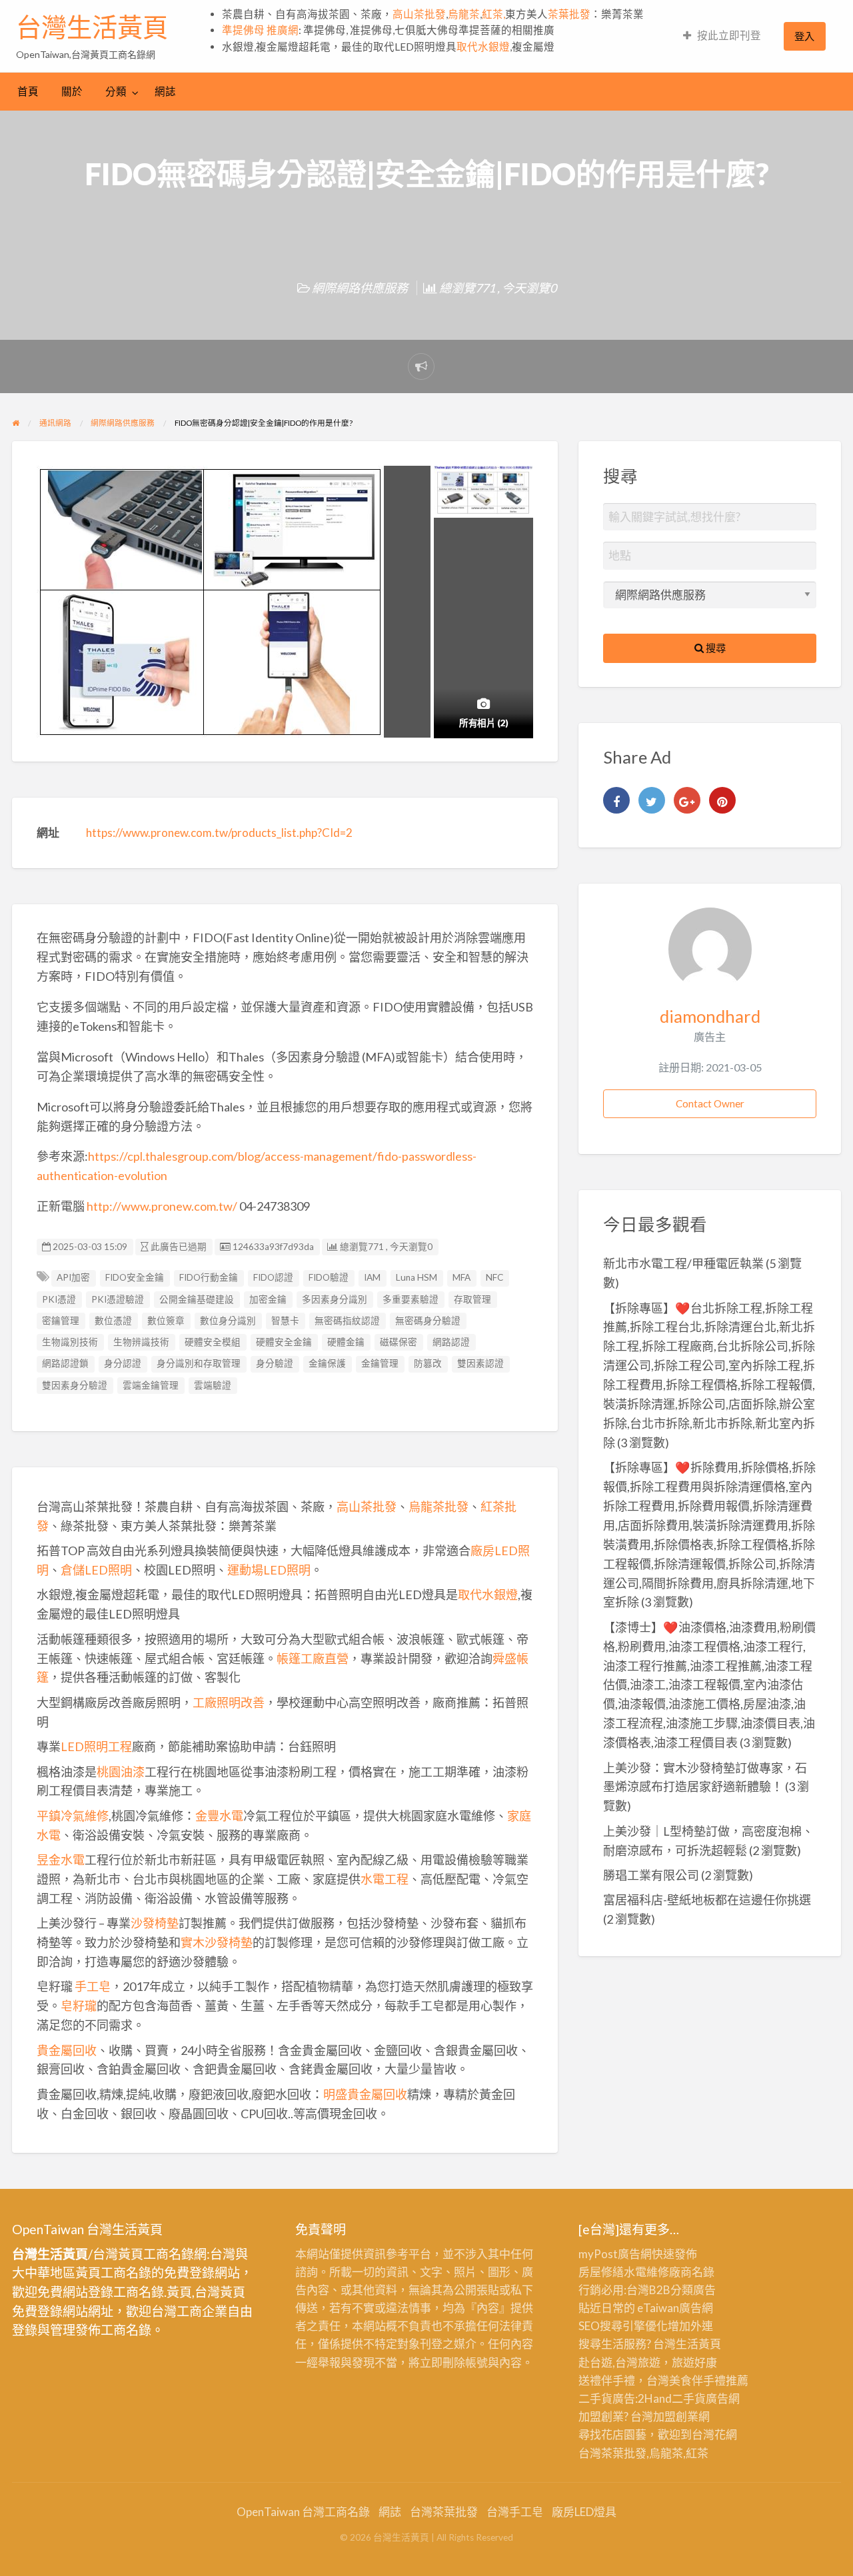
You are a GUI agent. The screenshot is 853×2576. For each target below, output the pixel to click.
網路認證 (451, 1342)
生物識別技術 (70, 1342)
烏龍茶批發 (438, 1507)
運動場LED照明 (269, 1570)
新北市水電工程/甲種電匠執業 (683, 1263)
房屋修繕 (601, 2272)
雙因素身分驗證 (75, 1385)
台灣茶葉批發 (612, 2453)
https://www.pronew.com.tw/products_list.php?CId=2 (219, 833)
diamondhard (710, 1016)
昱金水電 (61, 1860)
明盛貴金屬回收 (365, 2094)
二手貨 (689, 2398)
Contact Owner (710, 1103)
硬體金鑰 (346, 1342)
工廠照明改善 (229, 1702)
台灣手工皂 (515, 2512)
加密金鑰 (268, 1299)
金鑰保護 (327, 1363)
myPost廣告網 (615, 2254)
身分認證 (123, 1363)
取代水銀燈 (483, 47)
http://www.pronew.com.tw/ (162, 1206)
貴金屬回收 (67, 2050)
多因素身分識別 (335, 1299)
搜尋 (715, 648)
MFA (461, 1277)
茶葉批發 (569, 14)
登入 (804, 36)
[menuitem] (722, 36)
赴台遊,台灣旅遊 (619, 2362)
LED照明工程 (96, 1746)
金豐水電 (219, 1816)
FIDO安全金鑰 (135, 1277)
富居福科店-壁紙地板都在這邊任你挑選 (707, 1900)
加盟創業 (676, 2416)
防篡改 (428, 1363)
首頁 (28, 91)
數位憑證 (113, 1321)
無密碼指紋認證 (347, 1321)
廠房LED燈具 (584, 2512)
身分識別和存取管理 (199, 1363)
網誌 (165, 91)
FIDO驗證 (329, 1277)
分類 (116, 91)
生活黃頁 (698, 2344)
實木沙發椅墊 (217, 1942)
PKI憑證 (59, 1299)
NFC (494, 1277)
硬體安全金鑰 (284, 1342)
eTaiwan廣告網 (675, 2308)
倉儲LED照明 (96, 1570)
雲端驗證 (213, 1385)
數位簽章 (166, 1321)
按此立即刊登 (729, 35)
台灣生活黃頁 (92, 27)
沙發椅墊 (155, 1923)
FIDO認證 (273, 1277)
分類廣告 (693, 2290)
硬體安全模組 (213, 1342)
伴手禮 (709, 2380)
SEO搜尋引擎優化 (623, 2326)
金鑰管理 (380, 1363)
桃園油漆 (121, 1772)
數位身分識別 (228, 1321)
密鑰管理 (61, 1321)
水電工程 (385, 1879)
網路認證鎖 (65, 1363)
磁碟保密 (399, 1342)
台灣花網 (714, 2434)
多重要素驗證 (411, 1299)
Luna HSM (417, 1277)
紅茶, (493, 14)
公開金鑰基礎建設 (197, 1299)
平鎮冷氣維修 (73, 1816)
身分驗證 (275, 1363)
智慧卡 (285, 1321)
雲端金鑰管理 (151, 1385)
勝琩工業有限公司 (651, 1875)
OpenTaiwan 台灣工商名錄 (303, 2512)
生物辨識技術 (141, 1342)
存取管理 (472, 1299)
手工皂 (93, 1986)
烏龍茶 (464, 14)
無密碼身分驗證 (428, 1321)
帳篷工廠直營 (313, 1658)
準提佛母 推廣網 (260, 30)
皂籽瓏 (79, 2006)
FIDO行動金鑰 (209, 1277)
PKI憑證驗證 (118, 1299)
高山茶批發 (419, 14)
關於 (72, 91)
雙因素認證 (480, 1363)
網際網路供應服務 (360, 288)
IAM (372, 1277)
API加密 (73, 1277)
